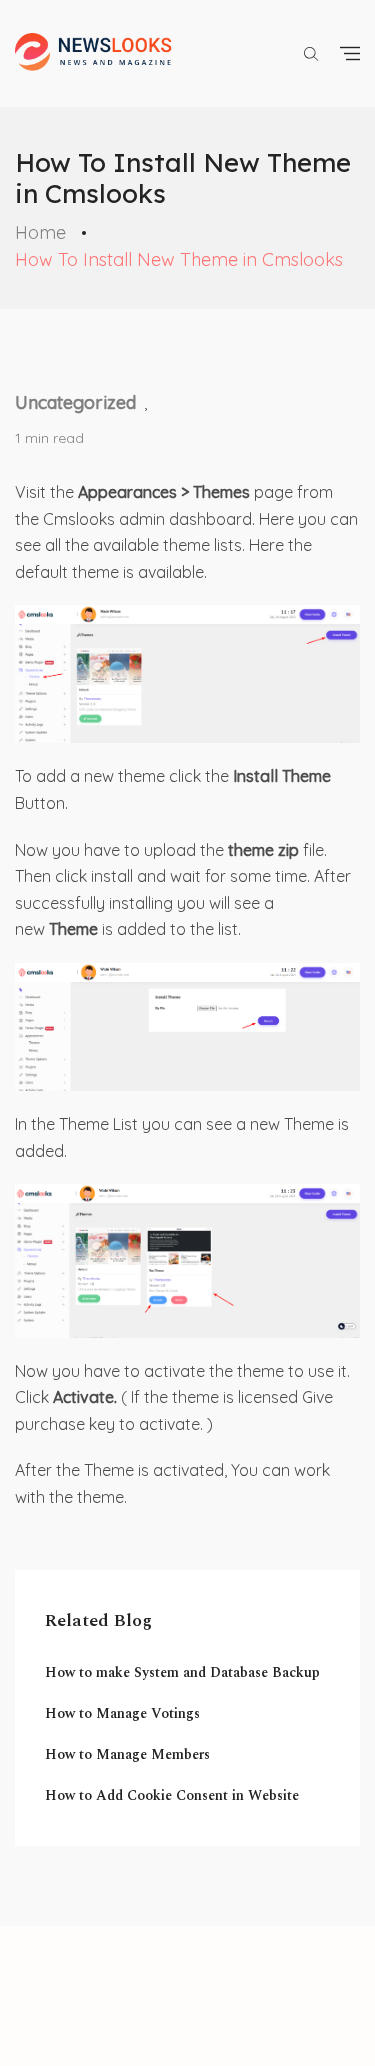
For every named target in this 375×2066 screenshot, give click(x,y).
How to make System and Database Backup (182, 1672)
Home (40, 232)
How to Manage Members (127, 1754)
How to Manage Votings (122, 1713)
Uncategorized (75, 402)
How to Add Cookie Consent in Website (172, 1795)
